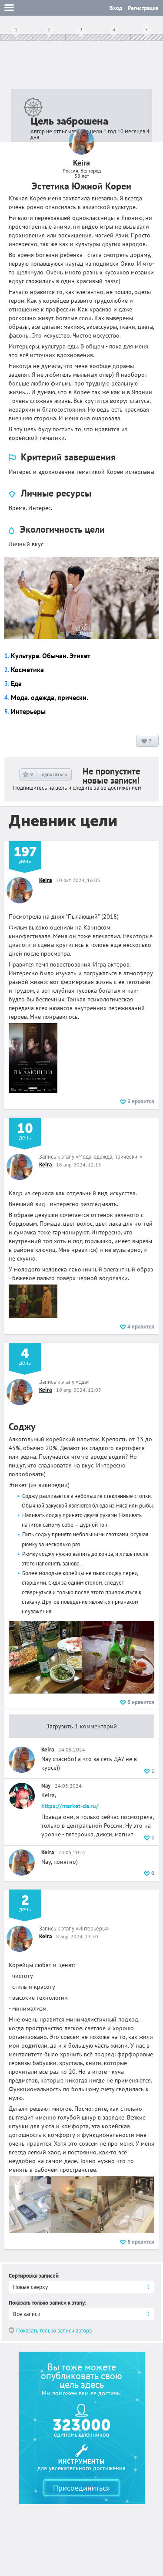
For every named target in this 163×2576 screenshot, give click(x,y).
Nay (46, 1786)
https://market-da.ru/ (70, 1806)
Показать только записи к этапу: (48, 2303)
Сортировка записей (34, 2276)
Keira (45, 880)
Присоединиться (81, 2488)
